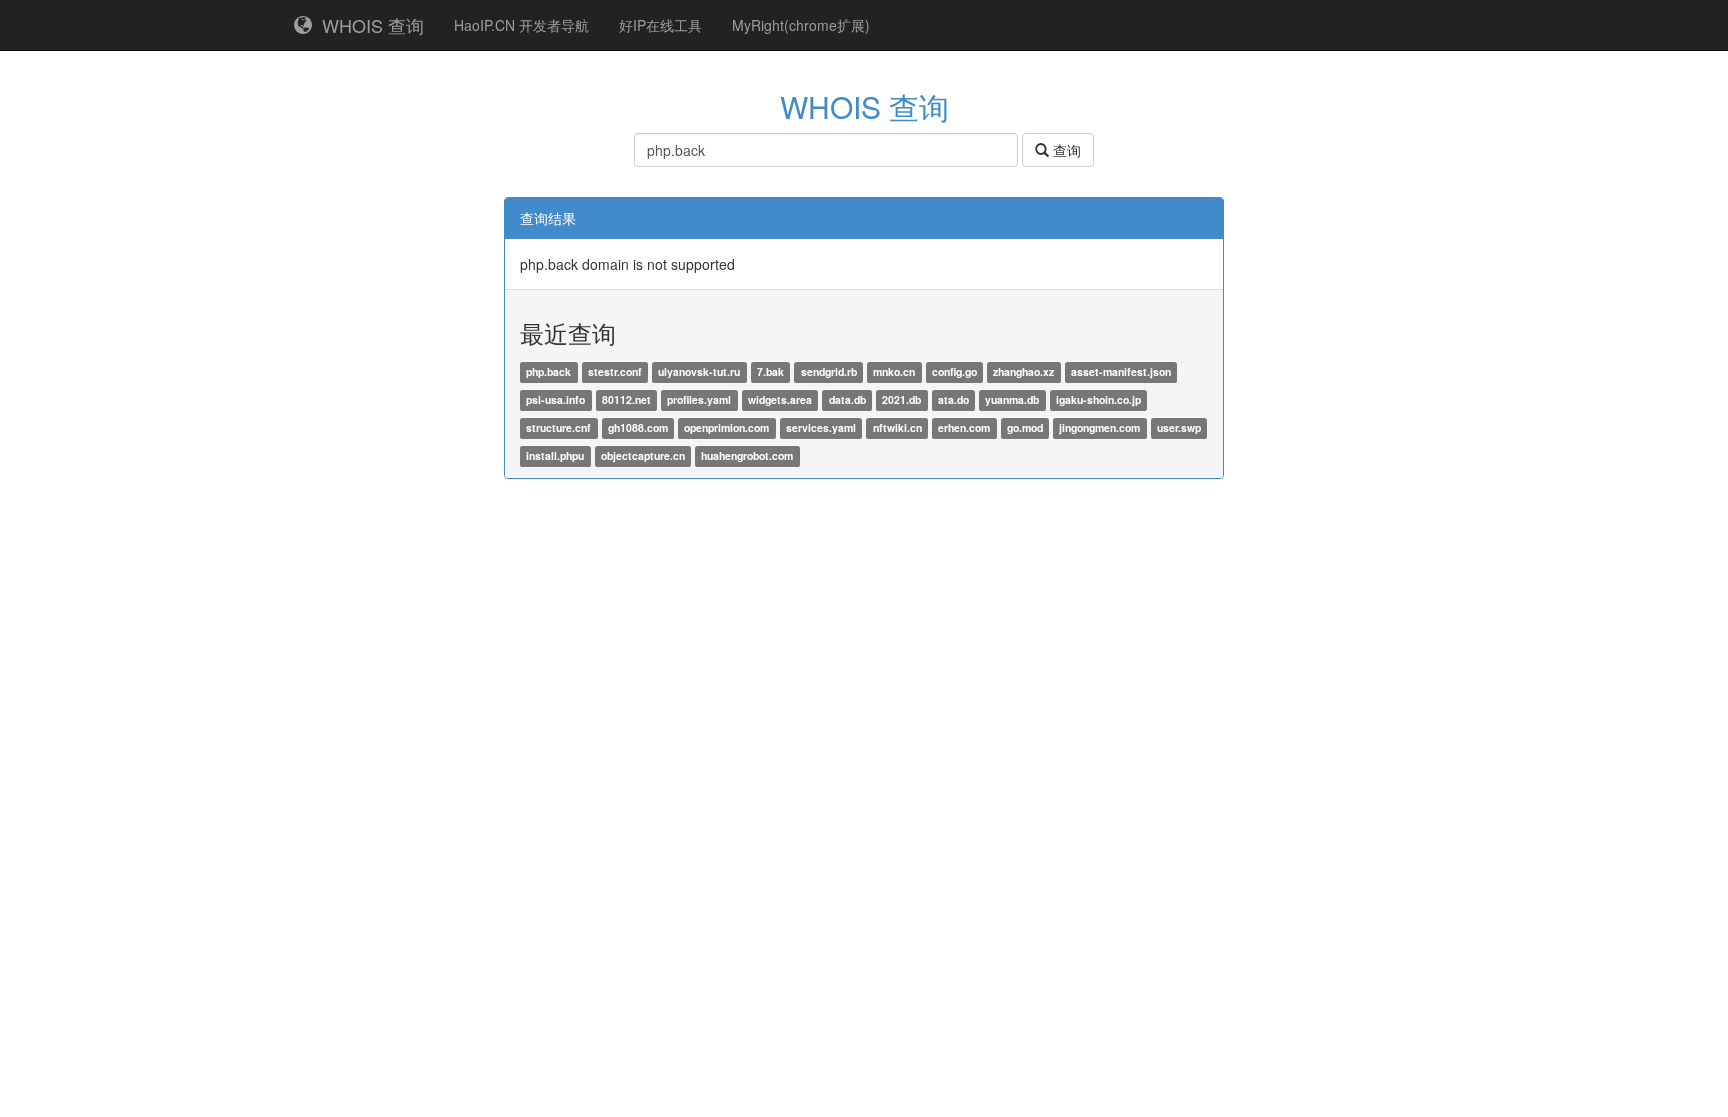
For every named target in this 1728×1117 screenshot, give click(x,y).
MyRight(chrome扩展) (801, 25)
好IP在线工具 (660, 25)
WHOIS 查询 (368, 25)
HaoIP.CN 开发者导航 (521, 25)
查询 (1065, 150)
